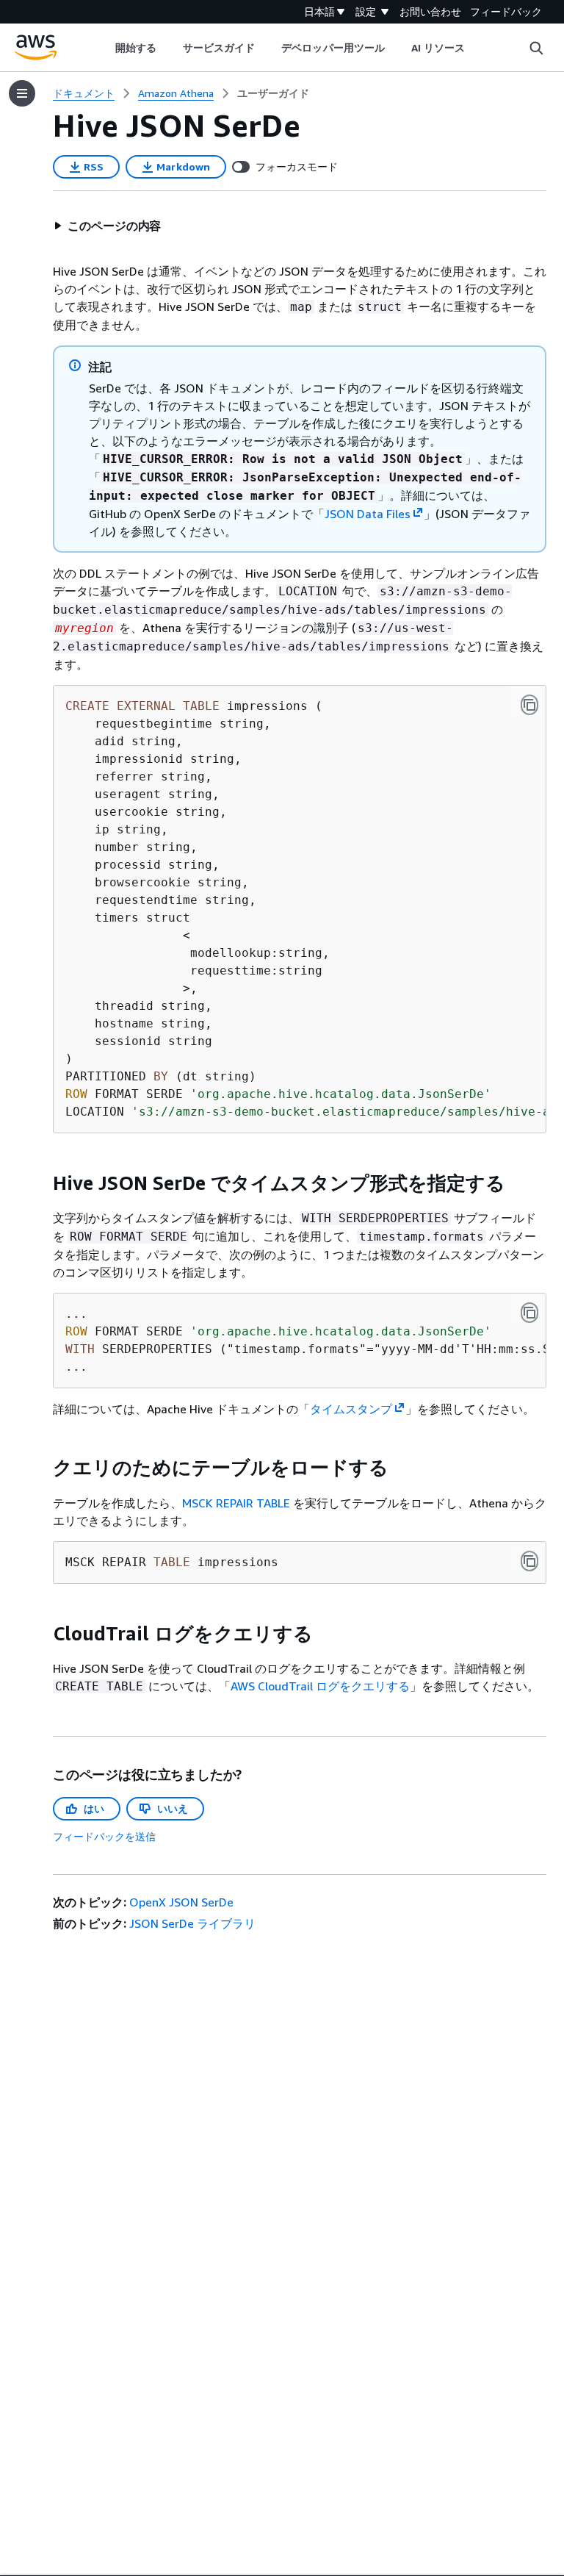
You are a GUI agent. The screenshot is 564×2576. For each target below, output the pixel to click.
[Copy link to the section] (41, 1183)
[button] (107, 226)
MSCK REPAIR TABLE (236, 1503)
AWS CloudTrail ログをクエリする (320, 1686)
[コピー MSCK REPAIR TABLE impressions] (529, 1561)
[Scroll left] (104, 48)
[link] (273, 93)
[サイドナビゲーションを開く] (22, 93)
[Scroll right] (476, 48)
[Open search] (536, 48)
